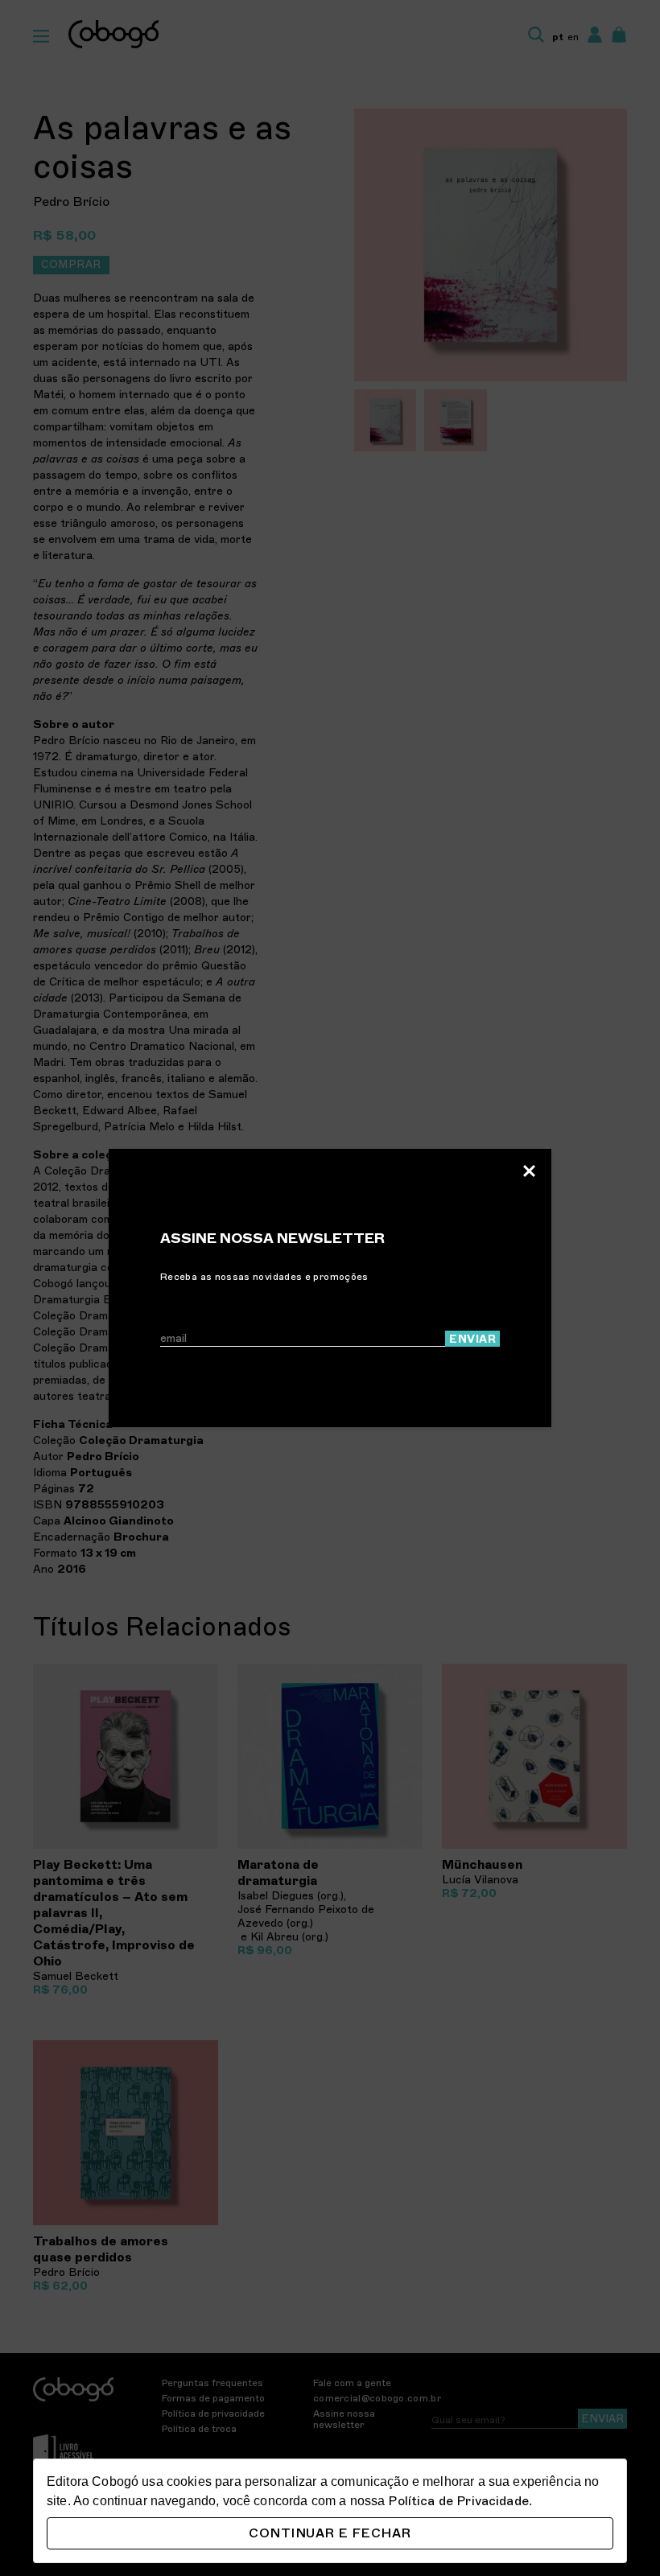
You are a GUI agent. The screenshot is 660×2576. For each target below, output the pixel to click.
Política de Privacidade (458, 2501)
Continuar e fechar (330, 2533)
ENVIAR (472, 1339)
